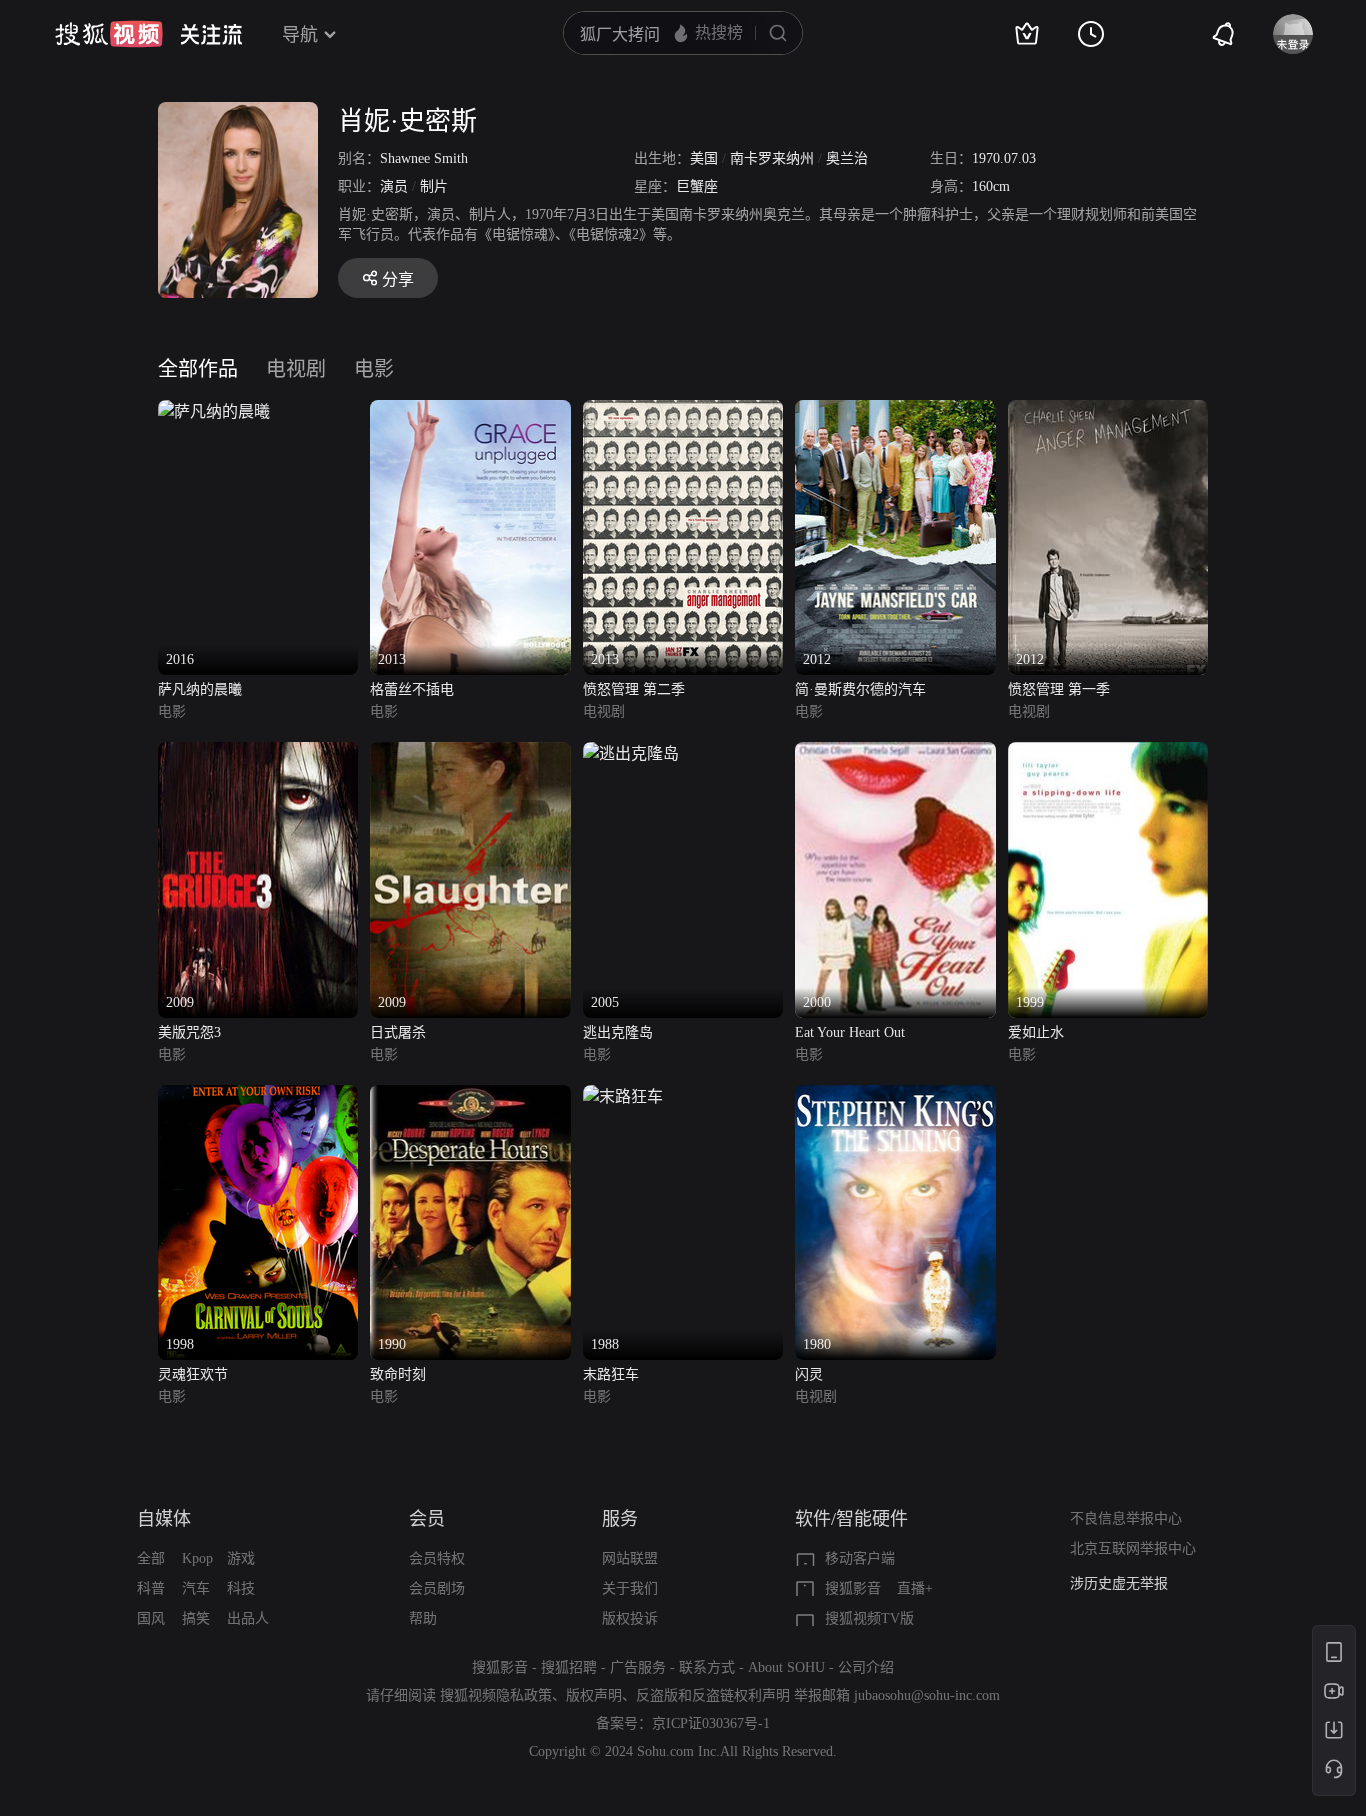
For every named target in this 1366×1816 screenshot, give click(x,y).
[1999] (1108, 753)
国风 (151, 1618)
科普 (151, 1588)
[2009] (258, 753)
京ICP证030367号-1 (711, 1723)
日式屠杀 (398, 1032)
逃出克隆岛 (618, 1032)
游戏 (241, 1558)
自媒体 (164, 1519)
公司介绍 (866, 1667)
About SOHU (786, 1667)
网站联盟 (630, 1558)
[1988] (623, 1096)
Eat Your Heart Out (850, 1032)
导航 (300, 35)
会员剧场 (437, 1588)
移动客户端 (860, 1558)
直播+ (915, 1588)
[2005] (631, 753)
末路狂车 (611, 1374)
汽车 (196, 1588)
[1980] (895, 1096)
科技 (241, 1588)
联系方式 (707, 1667)
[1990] (470, 1096)
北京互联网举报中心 (1133, 1548)
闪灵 (809, 1374)
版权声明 (594, 1695)
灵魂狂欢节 (193, 1374)
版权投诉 (630, 1618)
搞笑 (196, 1618)
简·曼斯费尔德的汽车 (860, 689)
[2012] (895, 411)
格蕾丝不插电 (412, 689)
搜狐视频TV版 (869, 1618)
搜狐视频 (109, 34)
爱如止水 (1036, 1032)
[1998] (258, 1096)
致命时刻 (398, 1374)
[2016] (214, 411)
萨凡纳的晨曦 (200, 689)
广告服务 (638, 1667)
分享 (398, 279)
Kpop (197, 1558)
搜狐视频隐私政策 (496, 1695)
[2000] (895, 753)
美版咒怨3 (189, 1032)
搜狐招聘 (569, 1667)
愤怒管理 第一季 (1059, 689)
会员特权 (437, 1558)
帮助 (423, 1618)
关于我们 (630, 1588)
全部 (151, 1558)
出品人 (248, 1618)
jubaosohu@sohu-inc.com (927, 1695)
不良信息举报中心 (1126, 1518)
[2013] (470, 411)
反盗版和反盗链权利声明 (713, 1695)
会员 (427, 1519)
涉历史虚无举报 (1119, 1583)
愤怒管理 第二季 (634, 689)
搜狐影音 (853, 1588)
